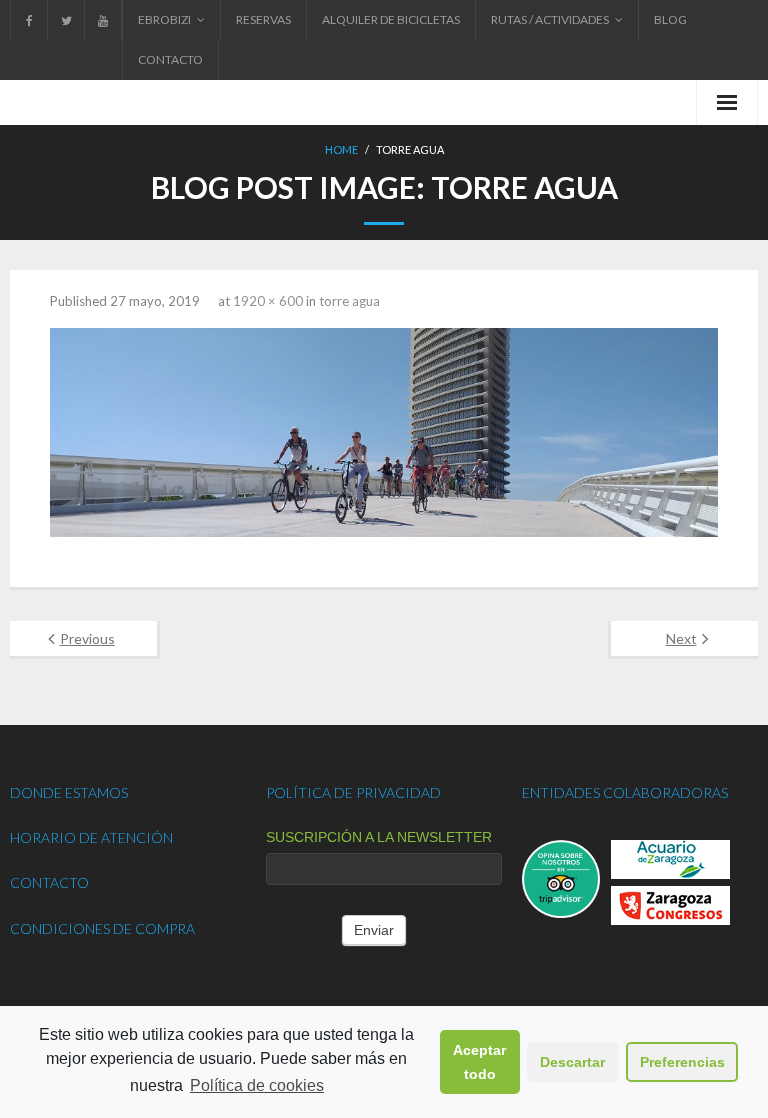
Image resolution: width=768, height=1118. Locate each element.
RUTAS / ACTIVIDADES (550, 19)
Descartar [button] (572, 1062)
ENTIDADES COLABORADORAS (625, 792)
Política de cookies (257, 1085)
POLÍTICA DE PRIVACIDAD (353, 792)
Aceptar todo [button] (479, 1062)
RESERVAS (263, 19)
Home (341, 149)
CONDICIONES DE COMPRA (102, 928)
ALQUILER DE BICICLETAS (391, 19)
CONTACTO (170, 59)
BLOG (670, 19)
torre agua (349, 301)
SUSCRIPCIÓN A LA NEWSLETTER (379, 837)
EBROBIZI (164, 19)
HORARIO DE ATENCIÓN (91, 837)
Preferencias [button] (682, 1062)
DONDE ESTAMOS (69, 792)
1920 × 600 (268, 301)
